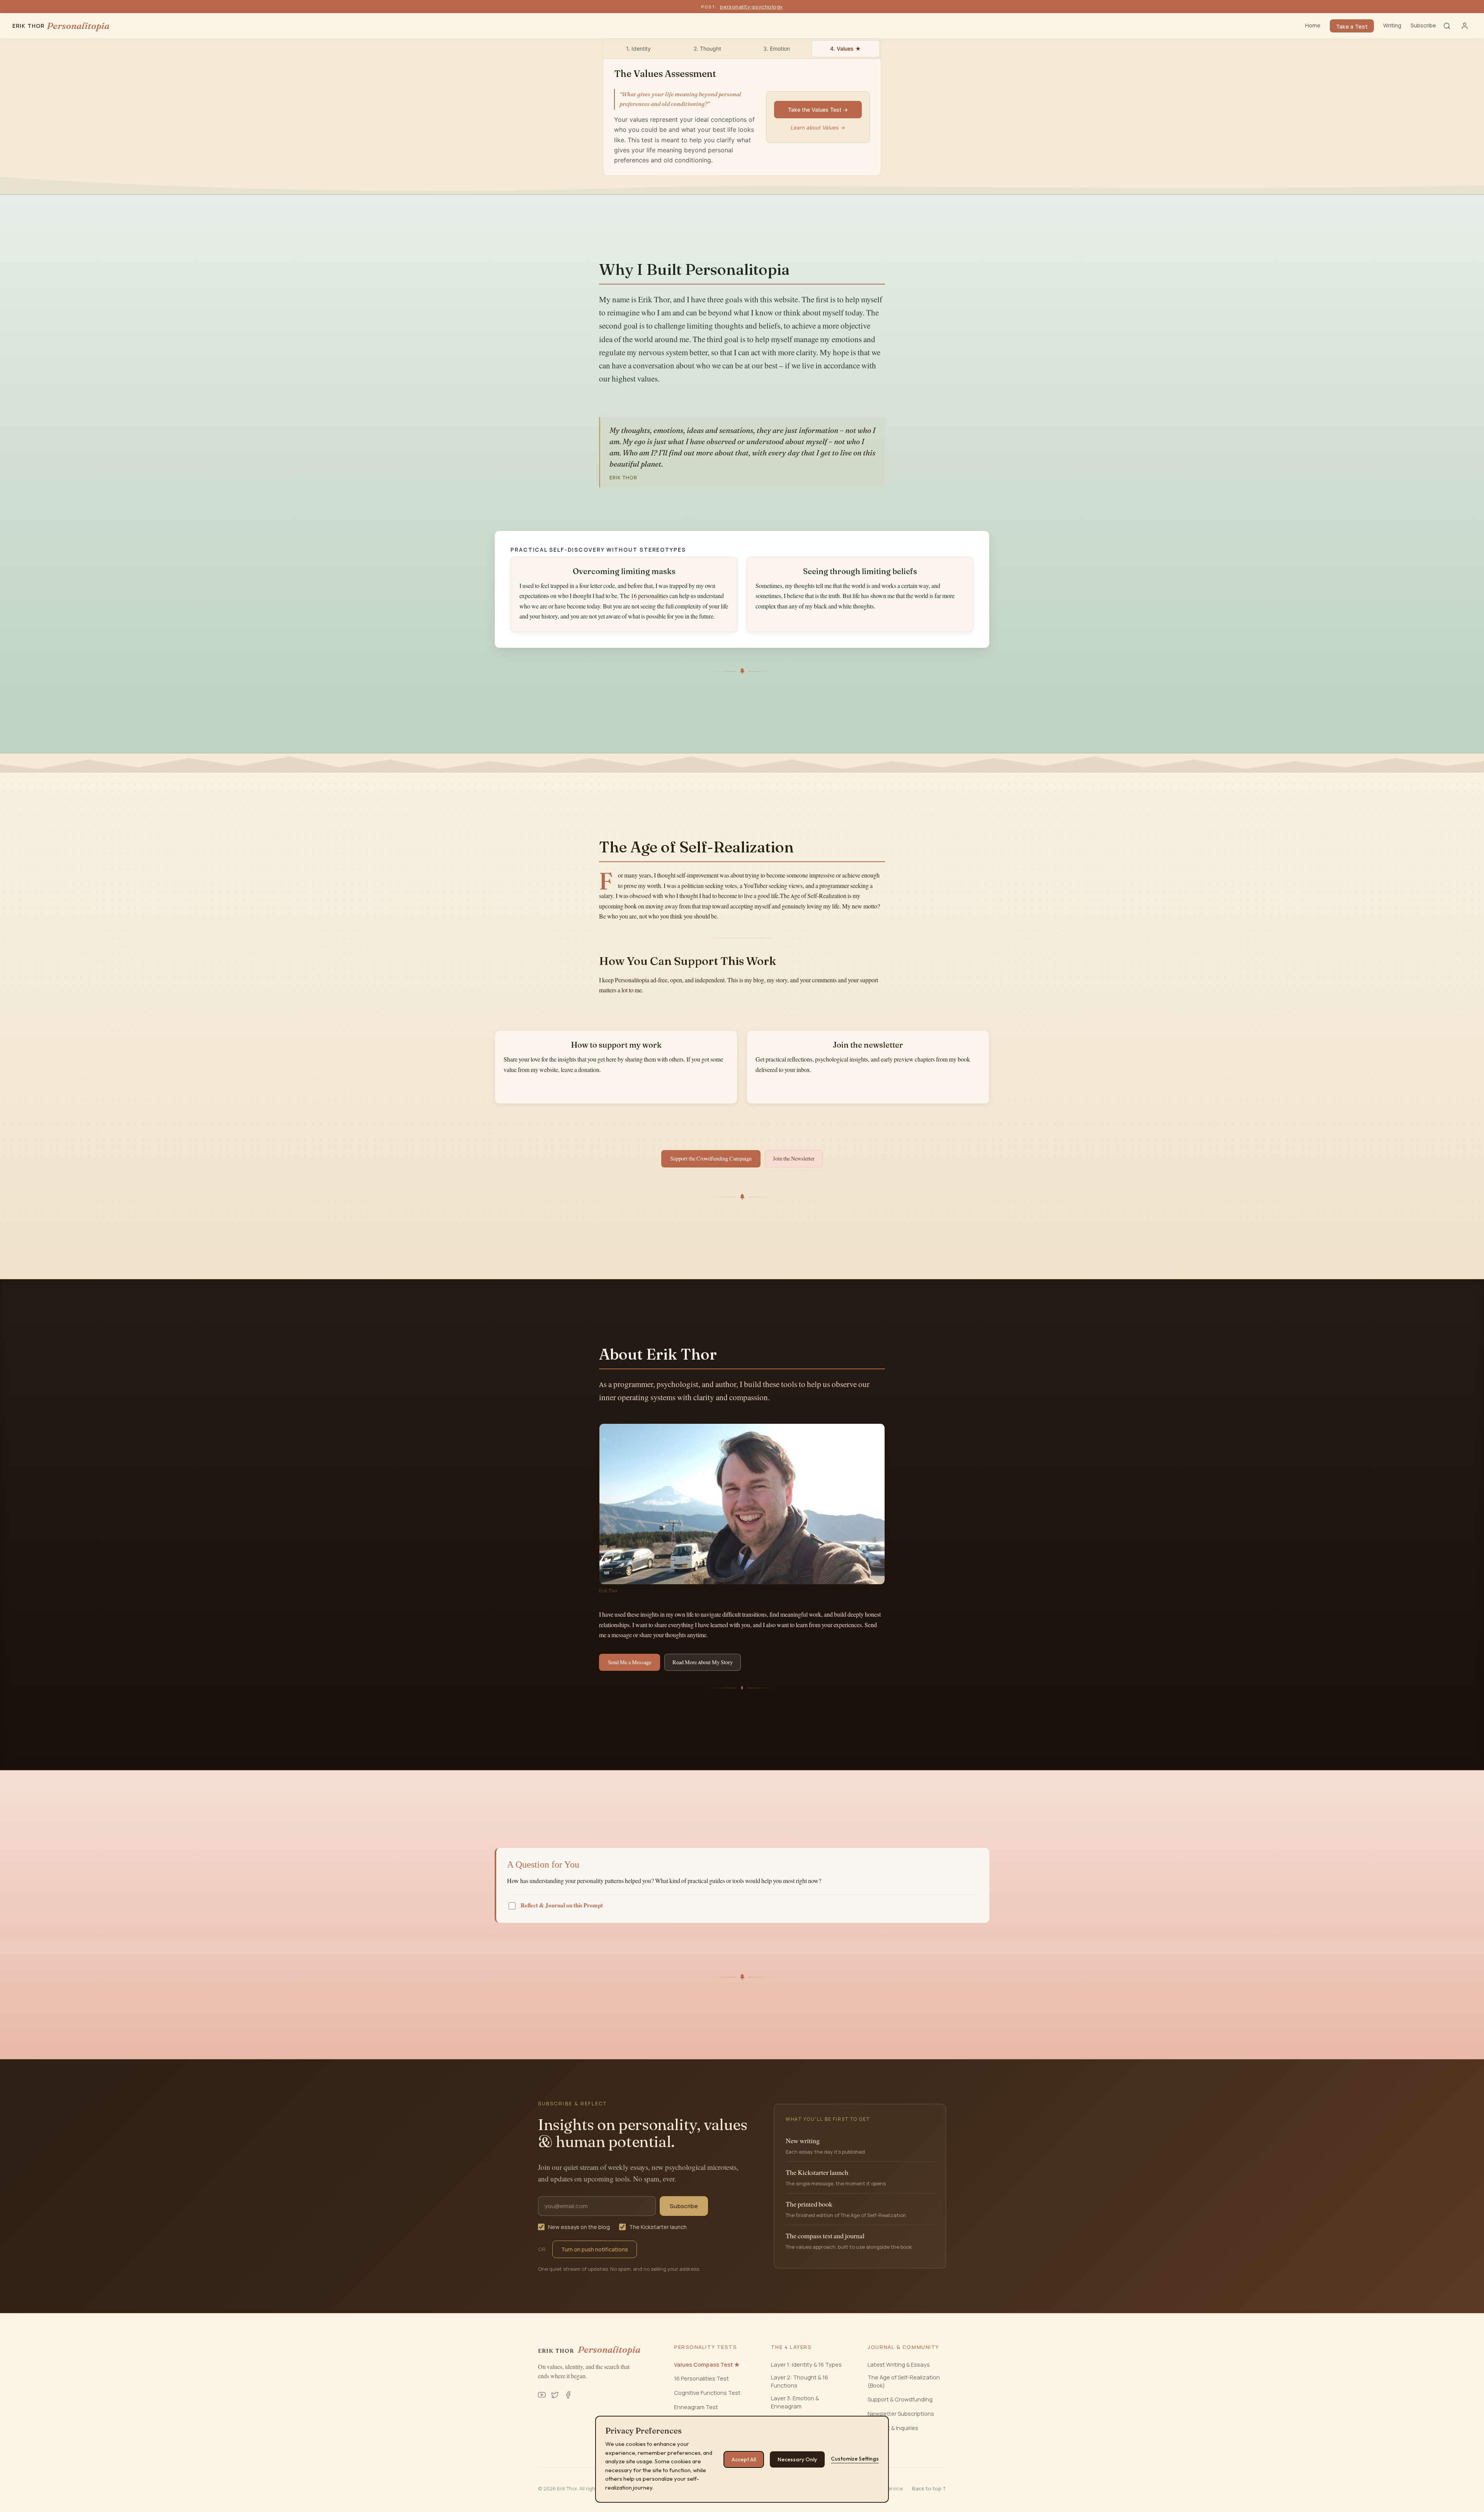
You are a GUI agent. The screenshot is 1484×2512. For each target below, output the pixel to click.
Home (1313, 25)
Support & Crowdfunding (900, 2399)
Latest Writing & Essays (899, 2365)
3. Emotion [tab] (777, 49)
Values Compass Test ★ (707, 2365)
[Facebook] (568, 2395)
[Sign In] (1465, 26)
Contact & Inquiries (893, 2428)
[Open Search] (1447, 26)
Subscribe (1423, 25)
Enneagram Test (696, 2407)
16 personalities (649, 596)
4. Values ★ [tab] (846, 49)
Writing (1392, 25)
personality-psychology (751, 7)
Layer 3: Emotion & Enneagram (795, 2402)
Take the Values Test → (818, 110)
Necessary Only (797, 2459)
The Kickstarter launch (658, 2227)
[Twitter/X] (555, 2395)
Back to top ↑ (929, 2488)
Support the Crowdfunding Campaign (711, 1159)
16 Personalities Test (701, 2378)
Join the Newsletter (794, 1159)
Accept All (744, 2459)
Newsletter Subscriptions (901, 2414)
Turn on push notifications (595, 2249)
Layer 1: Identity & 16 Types (806, 2365)
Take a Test (1352, 26)
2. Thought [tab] (707, 49)
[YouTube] (542, 2395)
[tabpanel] (742, 117)
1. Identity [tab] (638, 49)
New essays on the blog (579, 2227)
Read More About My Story (703, 1662)
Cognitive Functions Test (707, 2393)
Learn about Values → (818, 128)
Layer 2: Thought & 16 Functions (800, 2381)
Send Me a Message (630, 1662)
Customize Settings (855, 2459)
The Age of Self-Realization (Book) (904, 2381)
